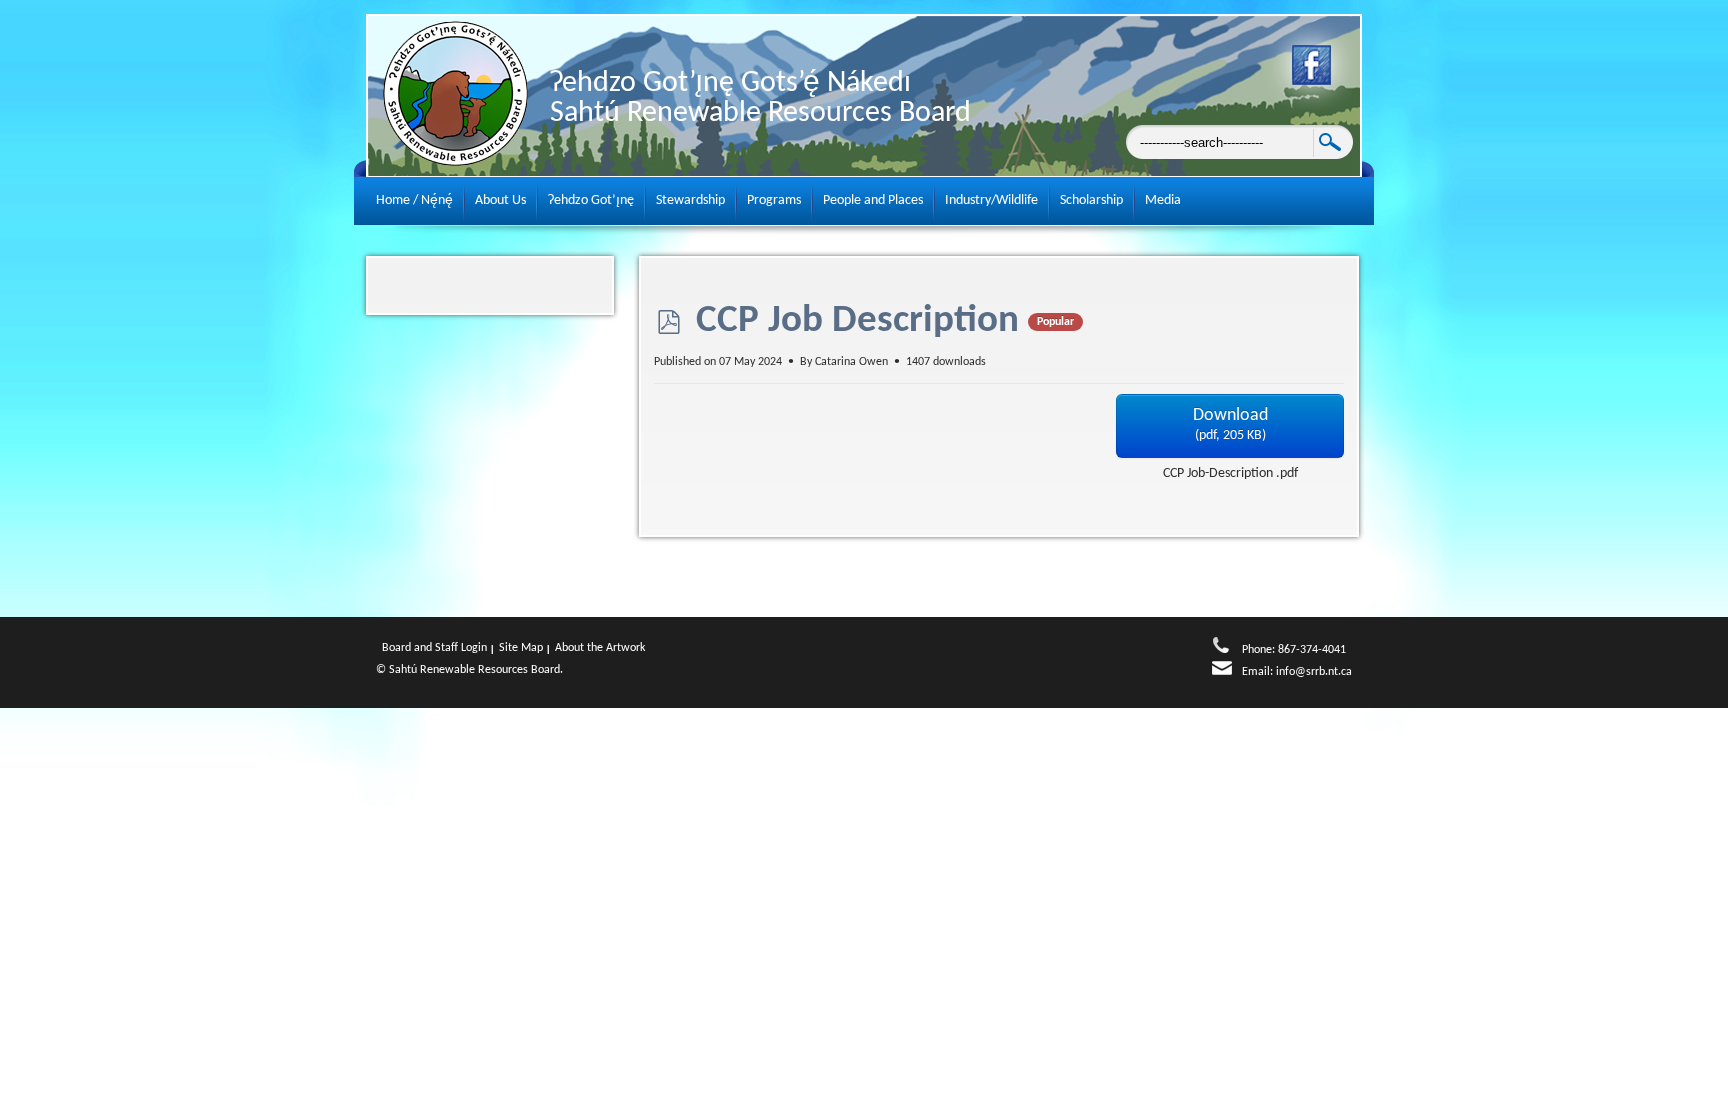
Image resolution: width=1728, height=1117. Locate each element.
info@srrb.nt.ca (1314, 672)
